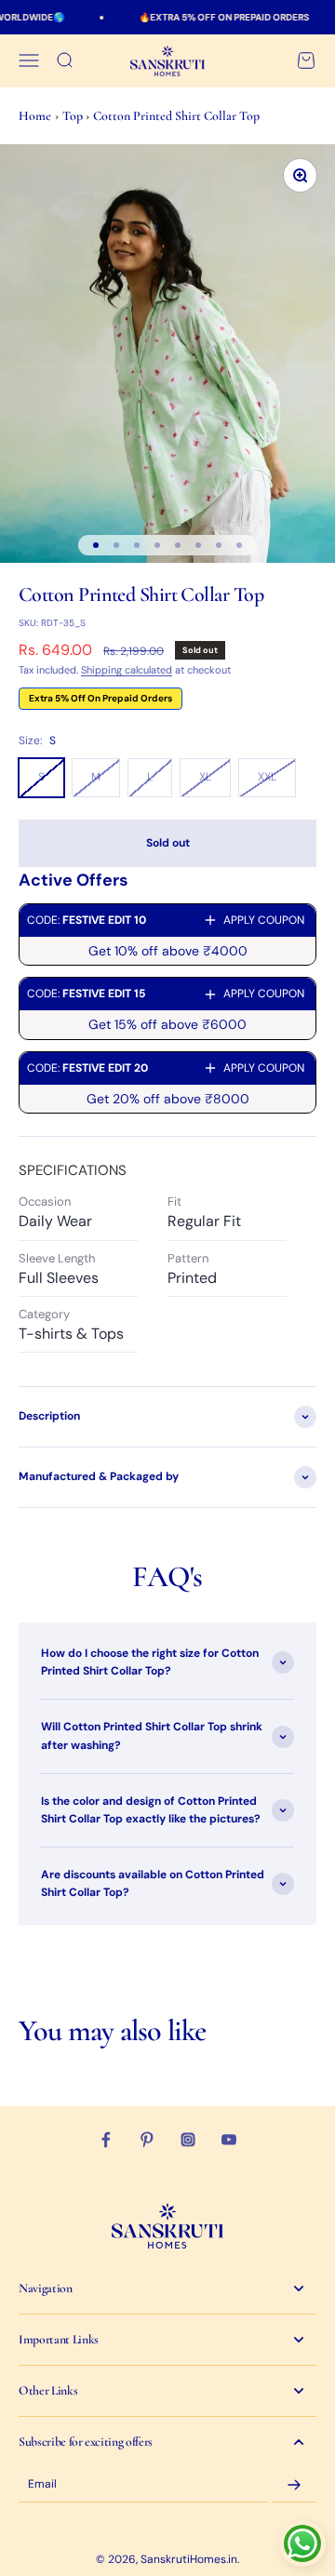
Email (42, 2484)
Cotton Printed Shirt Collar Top (176, 116)
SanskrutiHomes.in (189, 2559)
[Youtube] (229, 2140)
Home (35, 116)
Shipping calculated (127, 670)
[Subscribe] (294, 2485)
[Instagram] (188, 2140)
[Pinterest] (147, 2140)
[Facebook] (106, 2140)
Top (74, 116)
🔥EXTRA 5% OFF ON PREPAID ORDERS (212, 17)
